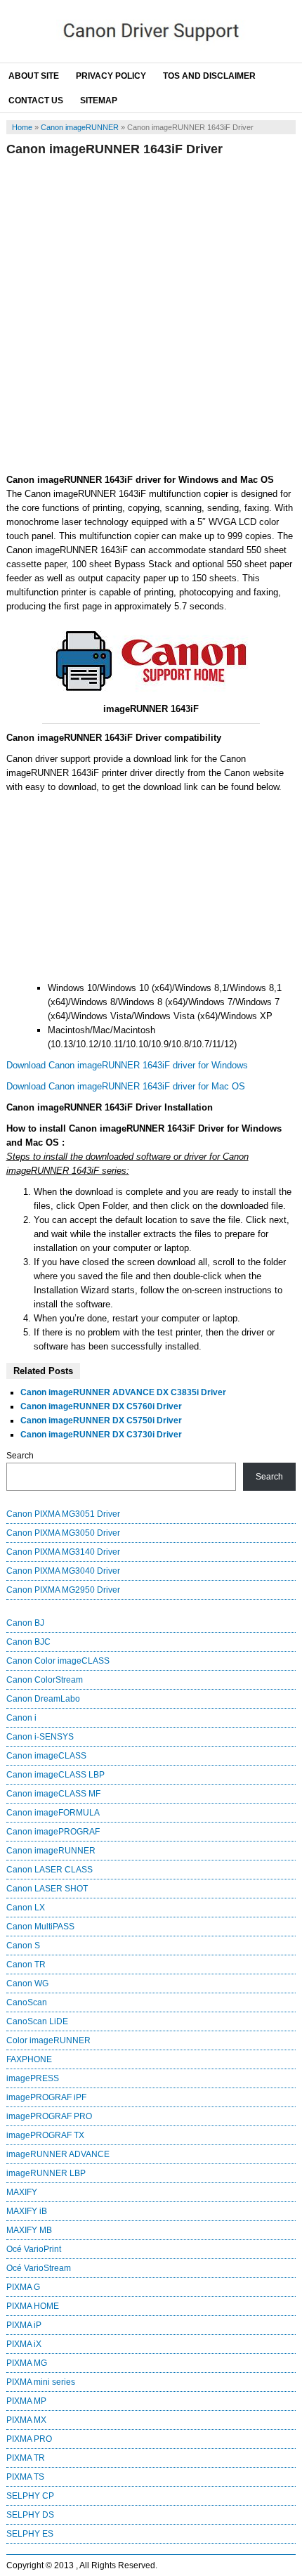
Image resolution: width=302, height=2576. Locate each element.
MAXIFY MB (29, 2230)
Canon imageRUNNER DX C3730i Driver (101, 1435)
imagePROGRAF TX (45, 2135)
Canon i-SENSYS (40, 1737)
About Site (34, 76)
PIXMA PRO (29, 2439)
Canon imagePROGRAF (53, 1832)
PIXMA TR (26, 2458)
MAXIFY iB (27, 2211)
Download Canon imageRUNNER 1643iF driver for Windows (127, 1065)
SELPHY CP (30, 2496)
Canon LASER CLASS (50, 1870)
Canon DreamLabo (43, 1699)
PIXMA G (23, 2287)
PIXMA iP (24, 2325)
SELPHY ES (30, 2534)
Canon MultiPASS (40, 1927)
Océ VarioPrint (34, 2249)
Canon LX (26, 1908)
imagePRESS (33, 2078)
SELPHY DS (30, 2515)
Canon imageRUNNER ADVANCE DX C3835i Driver (123, 1392)
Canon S (23, 1946)
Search (20, 1456)
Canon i (21, 1718)
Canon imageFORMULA (53, 1813)
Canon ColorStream (45, 1680)
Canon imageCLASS (46, 1756)
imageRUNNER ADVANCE (58, 2154)
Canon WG (27, 1983)
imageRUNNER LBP (46, 2173)
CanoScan (27, 2002)
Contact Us (36, 101)
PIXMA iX (24, 2344)
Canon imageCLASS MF (53, 1794)
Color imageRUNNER (48, 2040)
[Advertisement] (151, 315)
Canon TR (26, 1965)
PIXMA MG (27, 2363)
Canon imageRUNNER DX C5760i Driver (101, 1406)
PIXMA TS (25, 2477)
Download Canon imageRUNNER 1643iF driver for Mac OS (126, 1086)
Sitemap (99, 101)
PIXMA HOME (33, 2306)
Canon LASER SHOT (47, 1889)
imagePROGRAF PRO (49, 2116)
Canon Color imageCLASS (58, 1661)
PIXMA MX (26, 2420)
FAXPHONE (29, 2059)
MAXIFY (22, 2192)
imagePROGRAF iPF (46, 2097)
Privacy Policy (111, 76)
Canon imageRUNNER (80, 127)
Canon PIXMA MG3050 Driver (63, 1533)
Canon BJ (25, 1623)
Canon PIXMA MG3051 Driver (63, 1514)
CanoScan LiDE (37, 2021)
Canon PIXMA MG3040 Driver (63, 1571)
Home (22, 127)
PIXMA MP (26, 2401)
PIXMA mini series (41, 2382)
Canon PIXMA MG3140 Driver (63, 1552)
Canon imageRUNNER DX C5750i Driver (101, 1420)
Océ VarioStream (39, 2268)
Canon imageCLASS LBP (55, 1775)
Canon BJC (28, 1642)
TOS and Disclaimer (209, 76)
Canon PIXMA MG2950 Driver (63, 1590)
